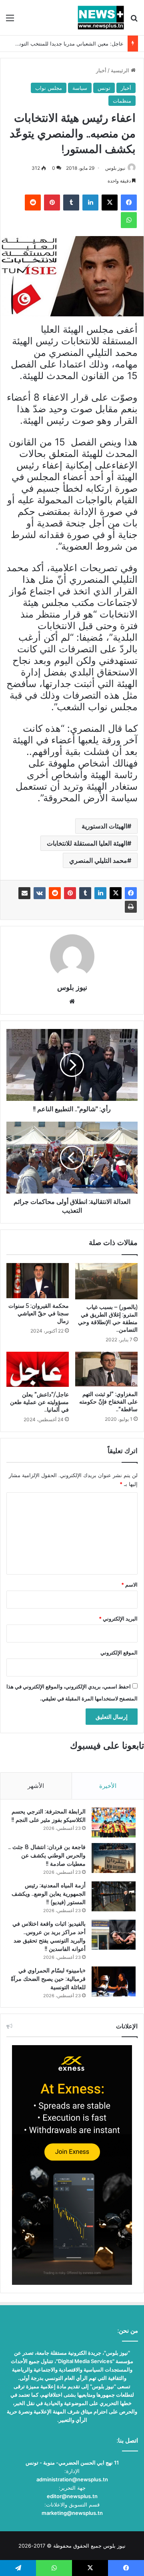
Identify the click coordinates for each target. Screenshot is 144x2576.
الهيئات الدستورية (104, 826)
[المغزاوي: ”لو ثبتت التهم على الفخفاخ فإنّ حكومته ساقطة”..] (106, 1369)
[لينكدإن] (100, 893)
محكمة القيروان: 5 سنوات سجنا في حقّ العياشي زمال (39, 1313)
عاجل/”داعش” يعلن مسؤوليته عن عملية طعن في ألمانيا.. (39, 1402)
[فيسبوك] (131, 893)
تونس (104, 88)
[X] (116, 893)
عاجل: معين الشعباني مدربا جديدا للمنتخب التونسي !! (65, 44)
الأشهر (36, 1786)
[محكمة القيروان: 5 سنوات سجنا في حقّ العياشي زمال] (38, 1281)
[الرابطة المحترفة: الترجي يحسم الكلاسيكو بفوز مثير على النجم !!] (114, 1822)
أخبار (101, 70)
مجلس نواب (49, 88)
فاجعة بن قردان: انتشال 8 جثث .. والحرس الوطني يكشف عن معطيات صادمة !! (47, 1855)
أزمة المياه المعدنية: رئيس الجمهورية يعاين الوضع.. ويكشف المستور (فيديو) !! (49, 1894)
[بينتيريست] (70, 893)
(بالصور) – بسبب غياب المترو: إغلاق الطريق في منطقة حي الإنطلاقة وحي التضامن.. (108, 1318)
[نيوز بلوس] (101, 18)
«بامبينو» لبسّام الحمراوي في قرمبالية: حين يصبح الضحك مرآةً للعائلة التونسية (48, 1979)
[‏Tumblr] (85, 893)
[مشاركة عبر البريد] (24, 893)
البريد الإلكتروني (118, 1619)
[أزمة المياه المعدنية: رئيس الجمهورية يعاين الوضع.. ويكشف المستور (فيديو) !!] (114, 1896)
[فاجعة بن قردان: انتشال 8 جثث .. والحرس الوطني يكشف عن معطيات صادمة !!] (114, 1858)
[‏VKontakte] (40, 893)
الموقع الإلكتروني (119, 1652)
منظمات (122, 101)
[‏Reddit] (55, 893)
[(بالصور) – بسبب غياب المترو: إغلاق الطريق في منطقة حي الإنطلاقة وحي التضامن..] (106, 1281)
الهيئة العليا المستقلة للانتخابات (87, 843)
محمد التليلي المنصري (98, 860)
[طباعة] (131, 907)
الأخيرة (108, 1786)
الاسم (129, 1585)
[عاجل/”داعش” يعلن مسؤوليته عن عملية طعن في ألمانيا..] (38, 1369)
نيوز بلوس (115, 168)
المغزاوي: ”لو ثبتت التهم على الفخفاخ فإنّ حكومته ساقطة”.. (108, 1402)
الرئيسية (121, 70)
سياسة (80, 88)
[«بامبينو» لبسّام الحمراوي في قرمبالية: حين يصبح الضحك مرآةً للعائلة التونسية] (114, 1981)
